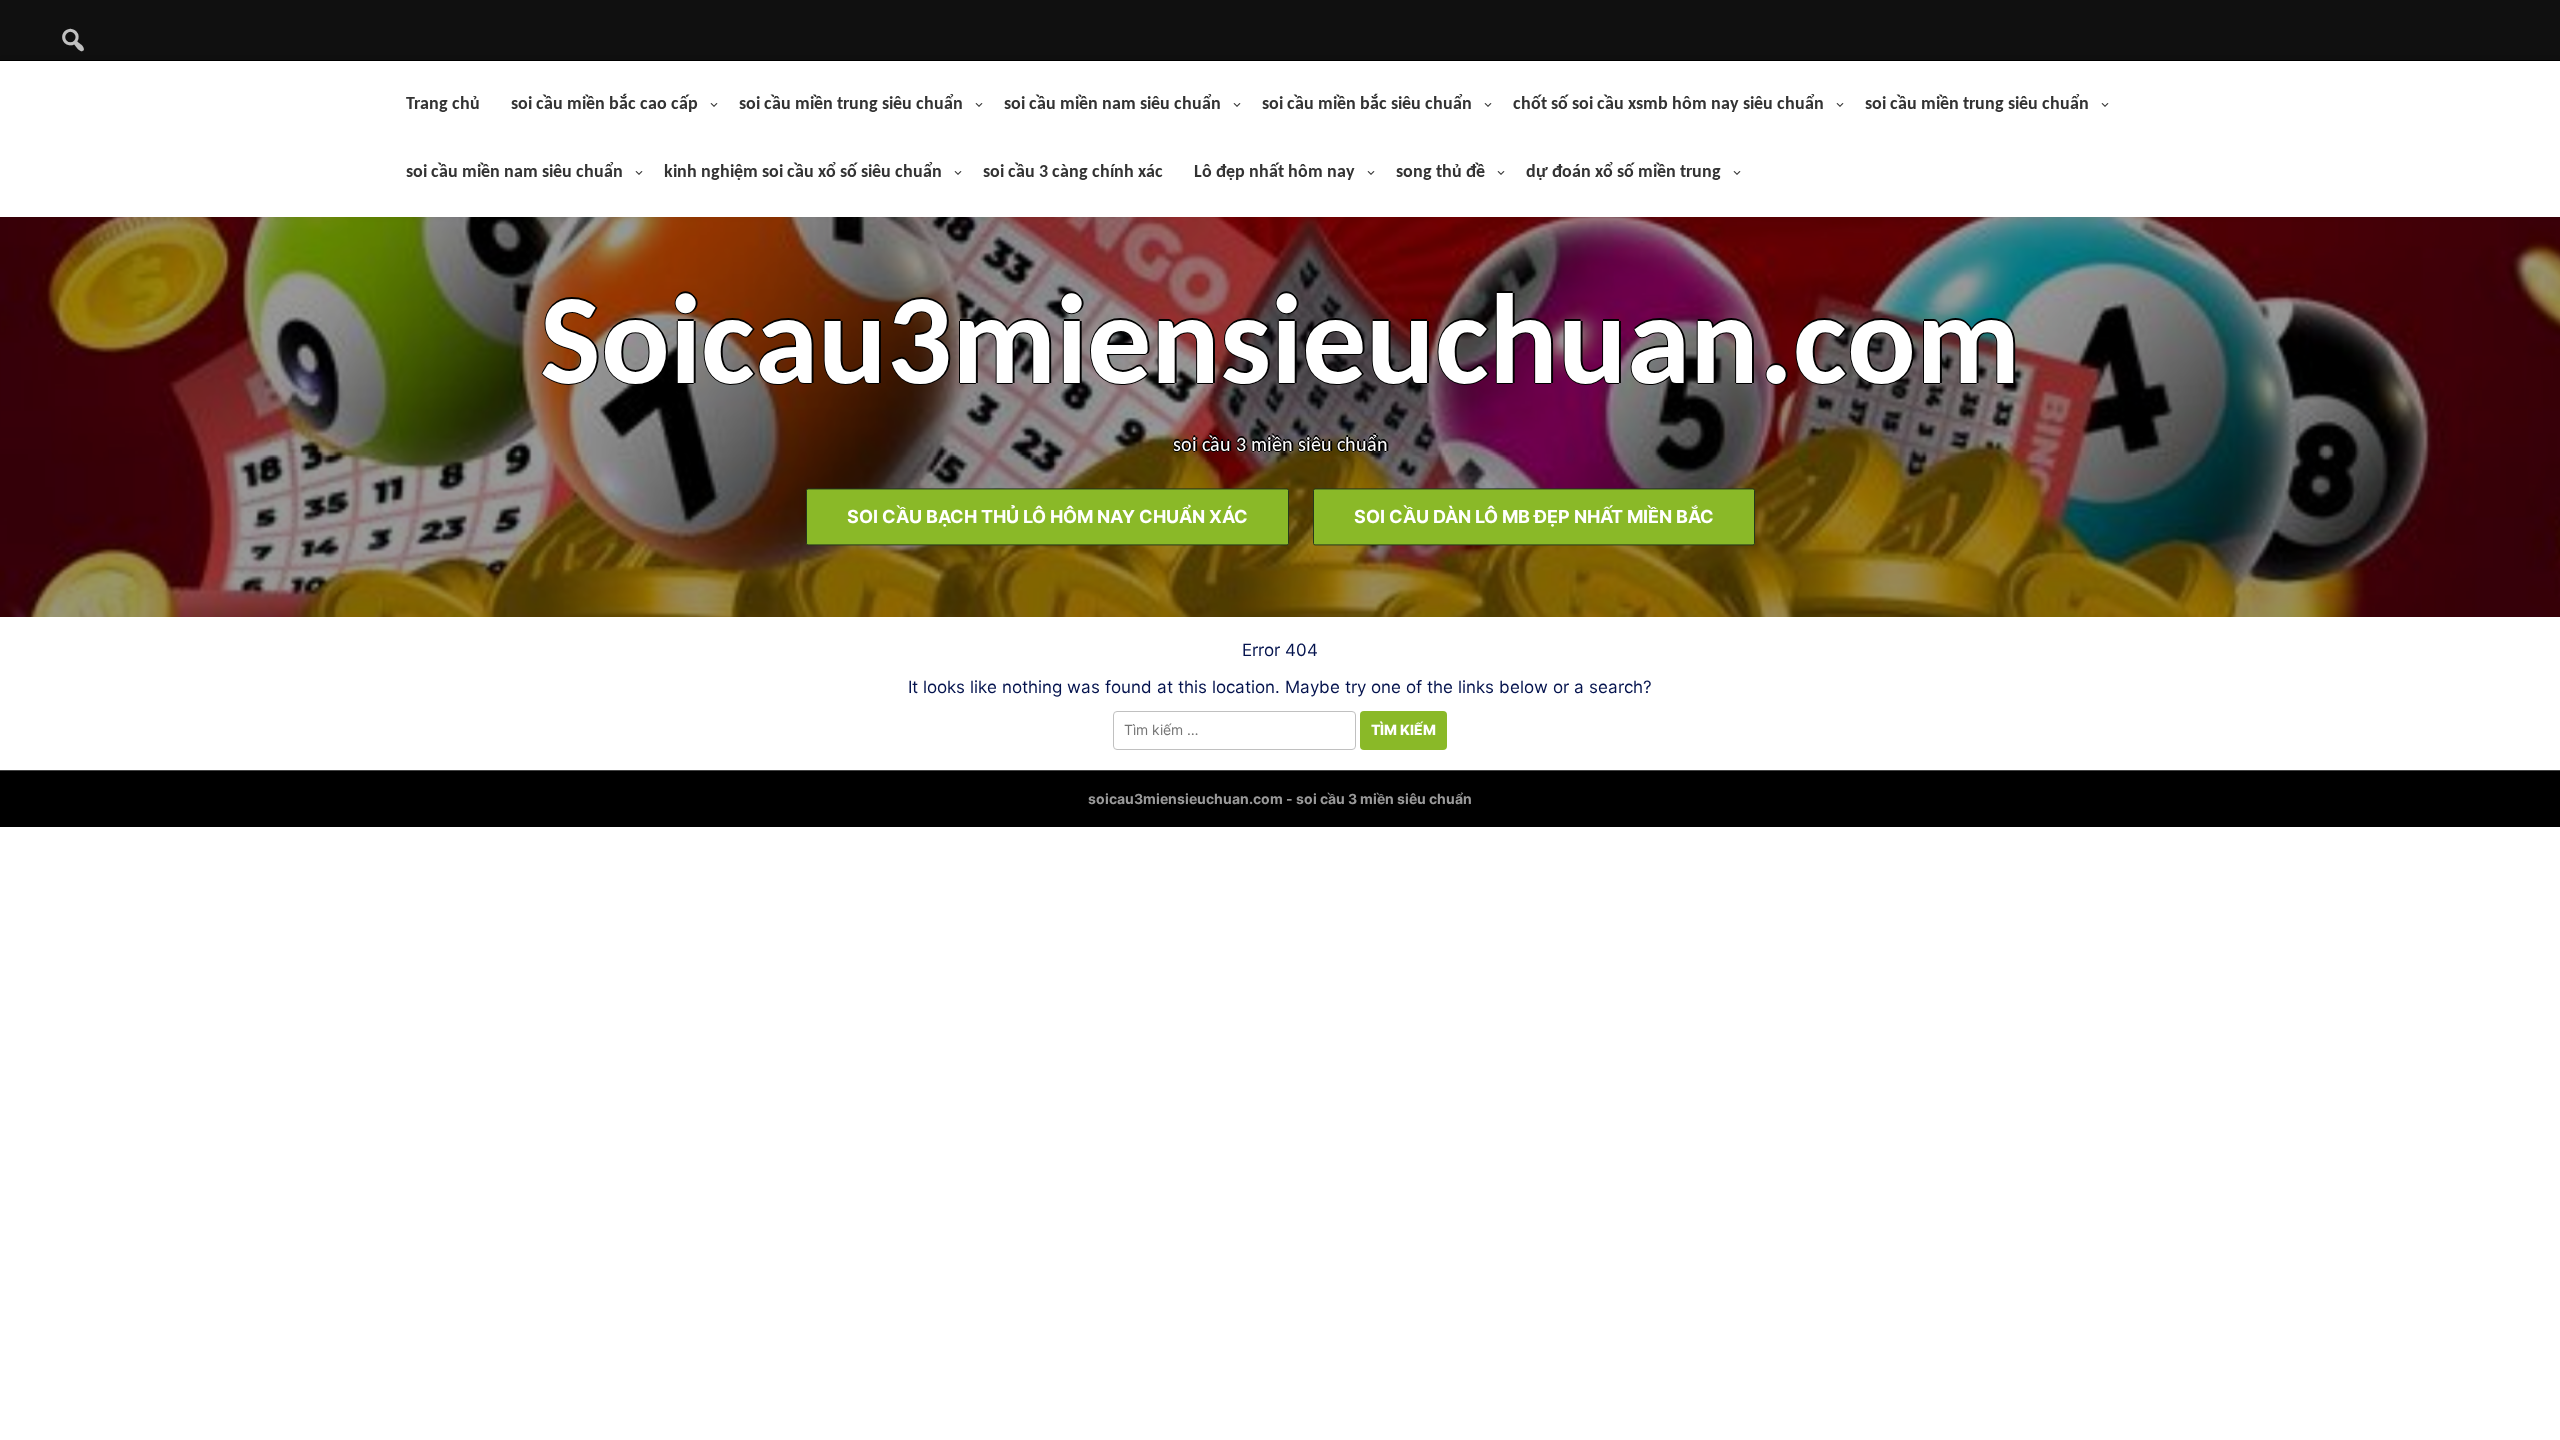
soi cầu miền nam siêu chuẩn (1112, 104)
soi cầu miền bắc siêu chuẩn (1367, 104)
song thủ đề (1440, 172)
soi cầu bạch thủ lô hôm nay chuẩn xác (1047, 517)
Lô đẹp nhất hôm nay (1274, 172)
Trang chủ (443, 104)
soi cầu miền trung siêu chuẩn (851, 104)
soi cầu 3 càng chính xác (1073, 172)
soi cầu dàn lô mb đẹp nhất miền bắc (1534, 517)
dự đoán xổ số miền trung (1623, 172)
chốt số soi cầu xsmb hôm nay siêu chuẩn (1668, 104)
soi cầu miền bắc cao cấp (604, 104)
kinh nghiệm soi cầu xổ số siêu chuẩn (803, 172)
